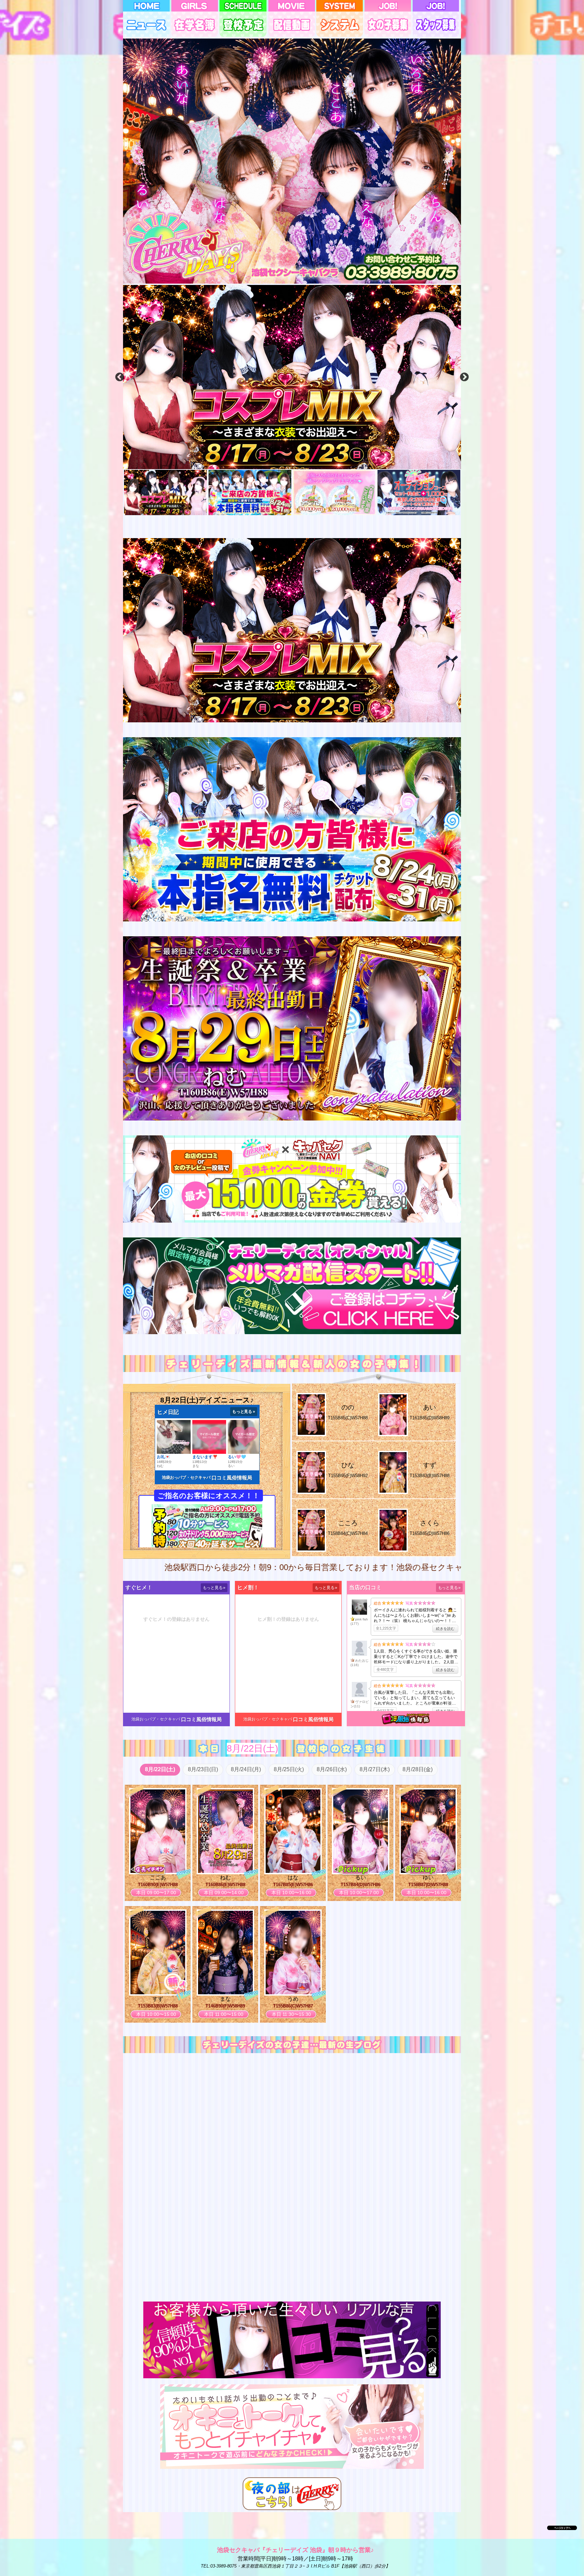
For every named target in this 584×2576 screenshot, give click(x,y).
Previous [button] (120, 377)
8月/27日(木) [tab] (375, 1769)
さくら (430, 1523)
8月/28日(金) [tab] (418, 1769)
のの (348, 1407)
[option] (292, 377)
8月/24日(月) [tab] (246, 1769)
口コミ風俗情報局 (232, 1478)
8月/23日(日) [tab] (203, 1769)
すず (430, 1465)
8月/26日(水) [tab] (332, 1769)
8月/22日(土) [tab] (160, 1769)
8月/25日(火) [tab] (289, 1769)
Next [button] (464, 377)
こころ (348, 1523)
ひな (348, 1465)
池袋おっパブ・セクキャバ (186, 1477)
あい (430, 1407)
